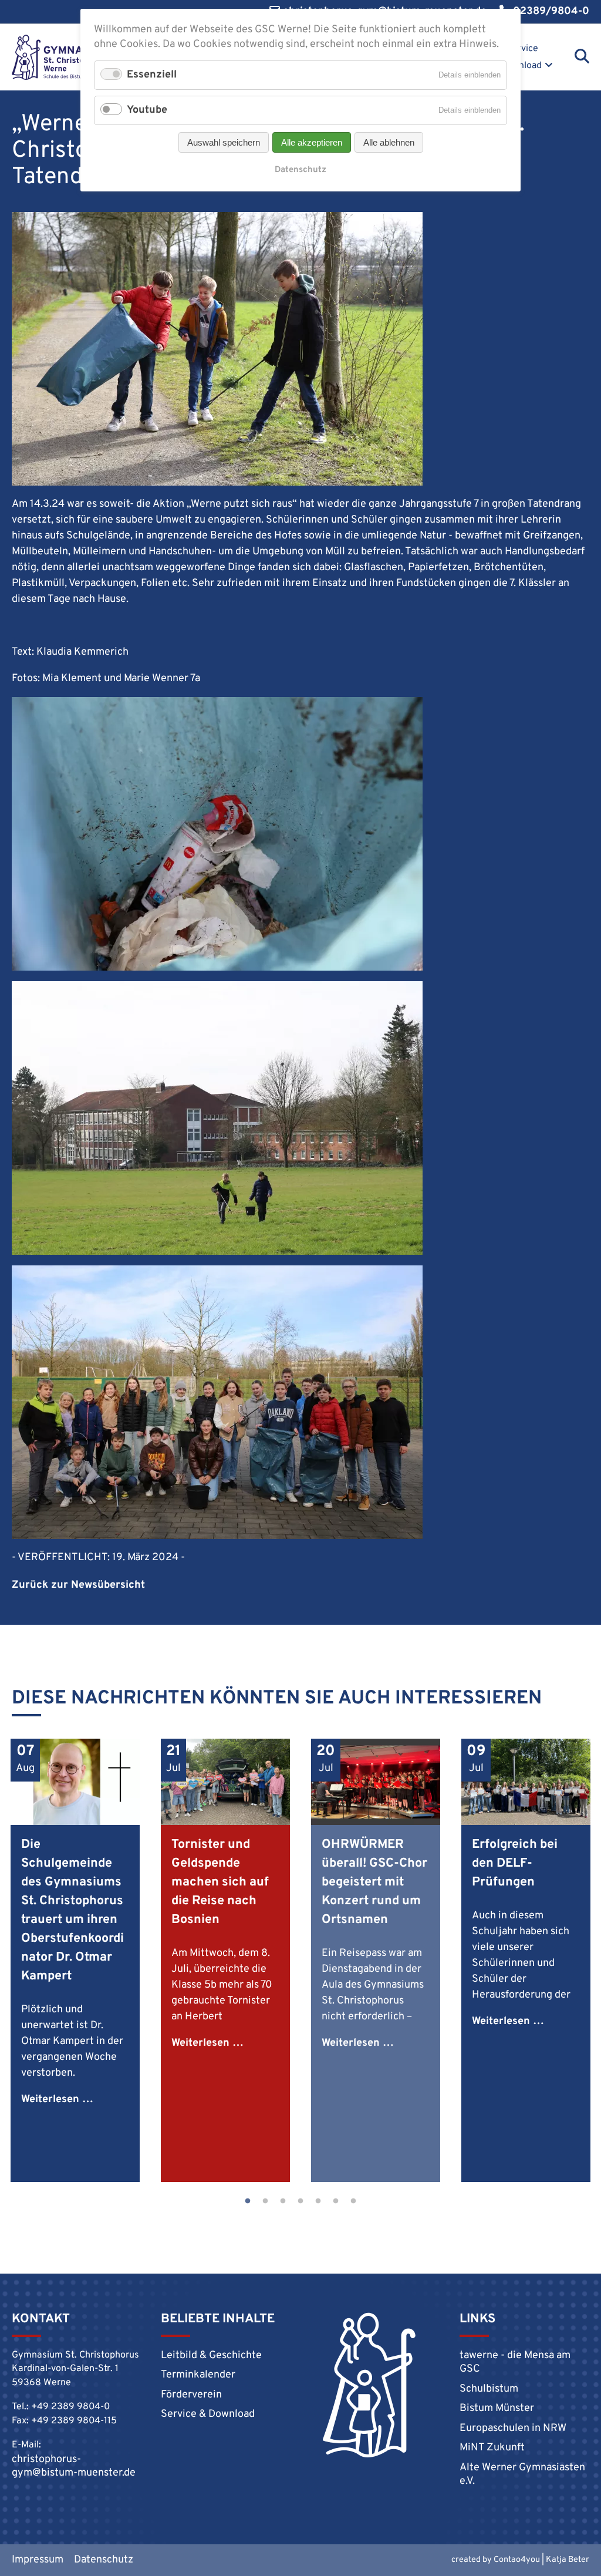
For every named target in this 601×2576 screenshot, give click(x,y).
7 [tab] (353, 2201)
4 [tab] (300, 2201)
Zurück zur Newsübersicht (78, 1585)
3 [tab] (283, 2201)
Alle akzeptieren (312, 142)
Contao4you (517, 2560)
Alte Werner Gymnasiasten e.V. (522, 2474)
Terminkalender (198, 2375)
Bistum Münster (497, 2408)
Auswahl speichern (224, 142)
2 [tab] (265, 2201)
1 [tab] (248, 2201)
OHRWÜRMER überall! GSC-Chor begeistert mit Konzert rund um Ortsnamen (374, 1882)
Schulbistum (489, 2389)
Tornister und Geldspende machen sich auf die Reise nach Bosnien (220, 1882)
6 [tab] (336, 2201)
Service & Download (517, 57)
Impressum (38, 2560)
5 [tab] (318, 2201)
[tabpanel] (75, 1960)
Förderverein (191, 2395)
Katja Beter (568, 2560)
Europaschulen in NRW (513, 2428)
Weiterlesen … (57, 2099)
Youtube (147, 110)
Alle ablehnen (389, 142)
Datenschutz (104, 2560)
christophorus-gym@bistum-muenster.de (74, 2466)
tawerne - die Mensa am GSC (515, 2362)
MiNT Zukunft (492, 2448)
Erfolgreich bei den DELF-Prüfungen (515, 1863)
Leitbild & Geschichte (211, 2356)
